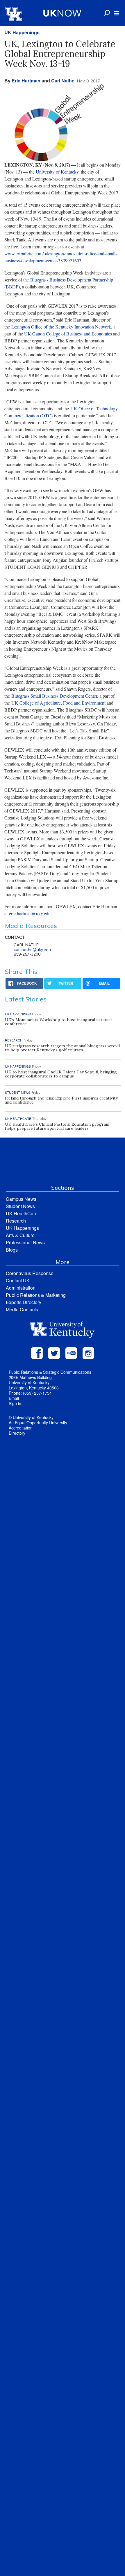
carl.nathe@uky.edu (32, 949)
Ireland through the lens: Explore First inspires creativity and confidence (61, 1100)
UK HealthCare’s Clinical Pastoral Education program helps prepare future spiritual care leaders (57, 1126)
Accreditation (21, 1428)
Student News (20, 1206)
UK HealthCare (22, 1213)
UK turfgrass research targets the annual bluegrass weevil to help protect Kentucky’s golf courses (62, 1048)
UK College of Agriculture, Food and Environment (58, 703)
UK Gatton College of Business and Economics (68, 334)
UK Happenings (22, 32)
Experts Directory (24, 1302)
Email (14, 1398)
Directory (17, 1433)
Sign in (15, 1403)
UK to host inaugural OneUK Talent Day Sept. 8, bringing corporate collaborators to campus (61, 1074)
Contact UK (18, 1280)
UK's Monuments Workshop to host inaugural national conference (58, 1022)
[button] (117, 13)
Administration (21, 1288)
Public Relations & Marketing (36, 1295)
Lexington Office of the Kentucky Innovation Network (61, 327)
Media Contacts (22, 1309)
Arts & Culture (20, 1235)
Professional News (25, 1242)
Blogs (12, 1250)
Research (16, 1221)
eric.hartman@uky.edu (30, 913)
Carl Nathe (63, 81)
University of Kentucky (57, 172)
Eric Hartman (26, 81)
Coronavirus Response (30, 1273)
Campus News (21, 1199)
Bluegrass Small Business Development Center (54, 696)
